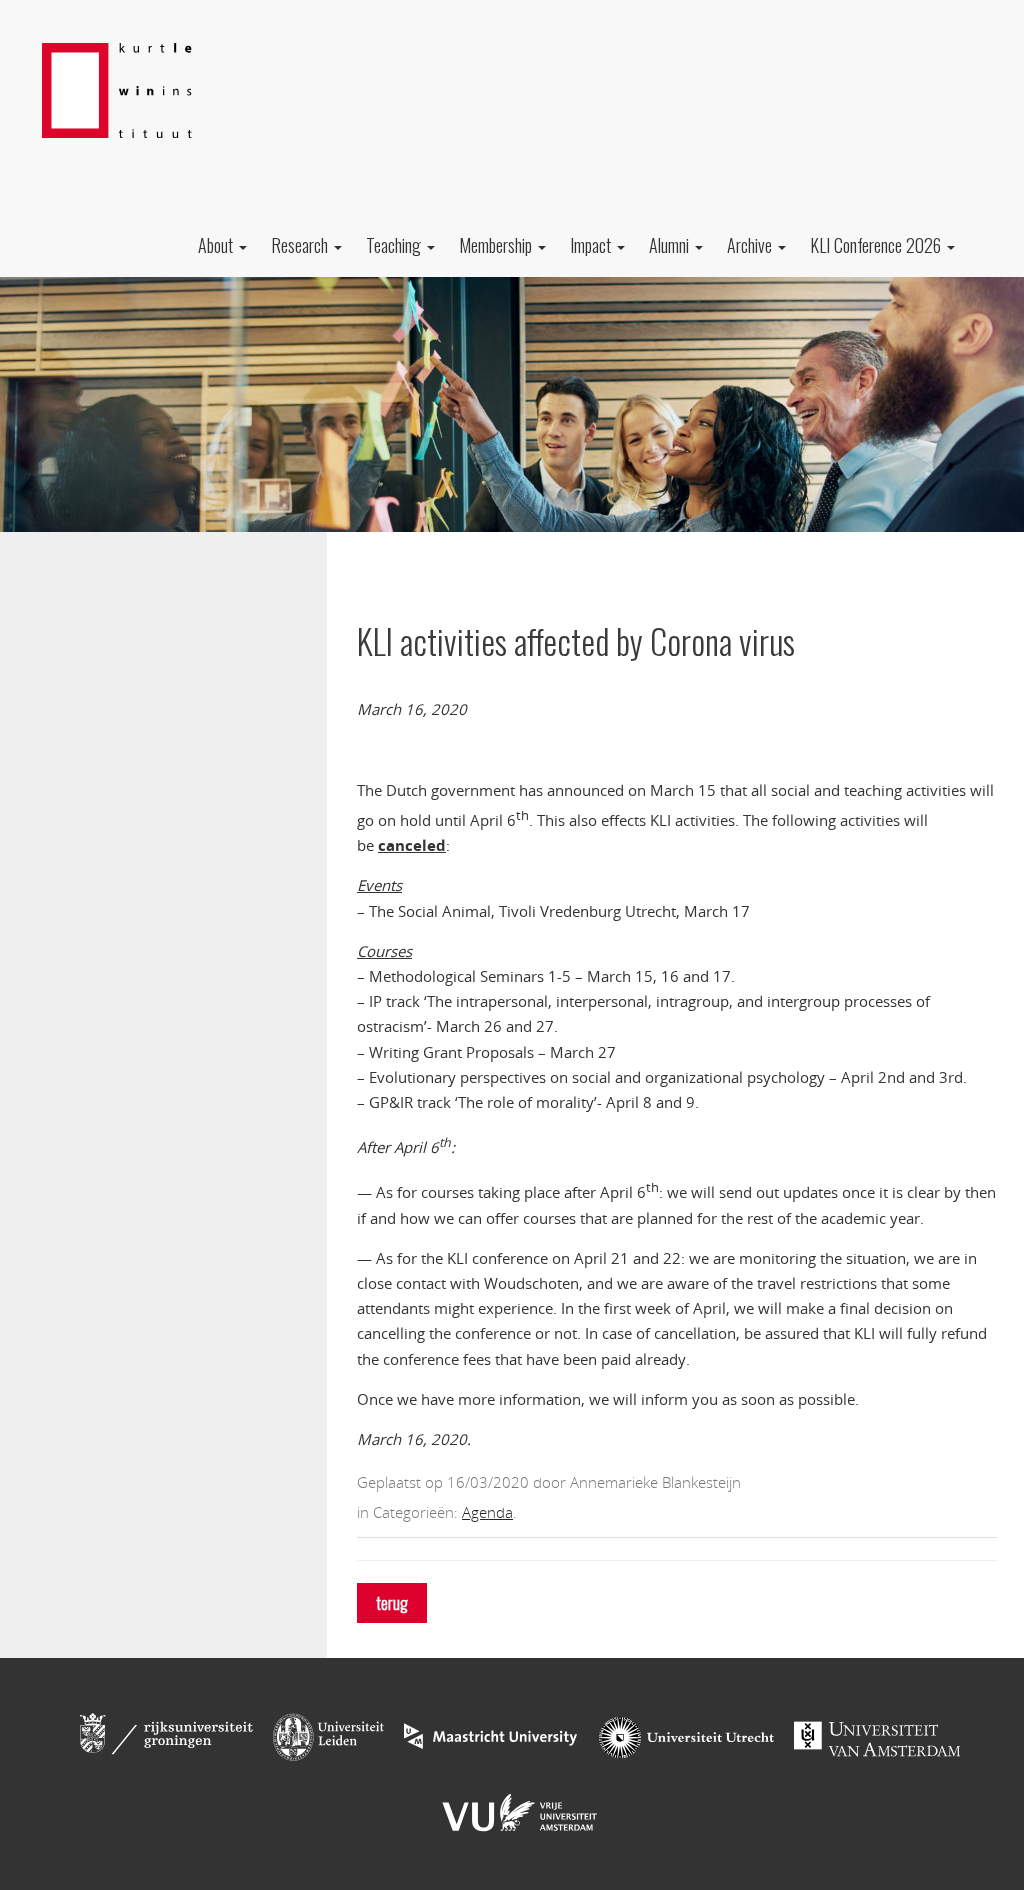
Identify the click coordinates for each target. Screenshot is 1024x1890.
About (217, 245)
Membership (497, 245)
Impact (592, 245)
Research (301, 245)
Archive (751, 245)
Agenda (487, 1512)
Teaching (395, 245)
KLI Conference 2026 (877, 245)
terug (392, 1603)
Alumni (671, 245)
